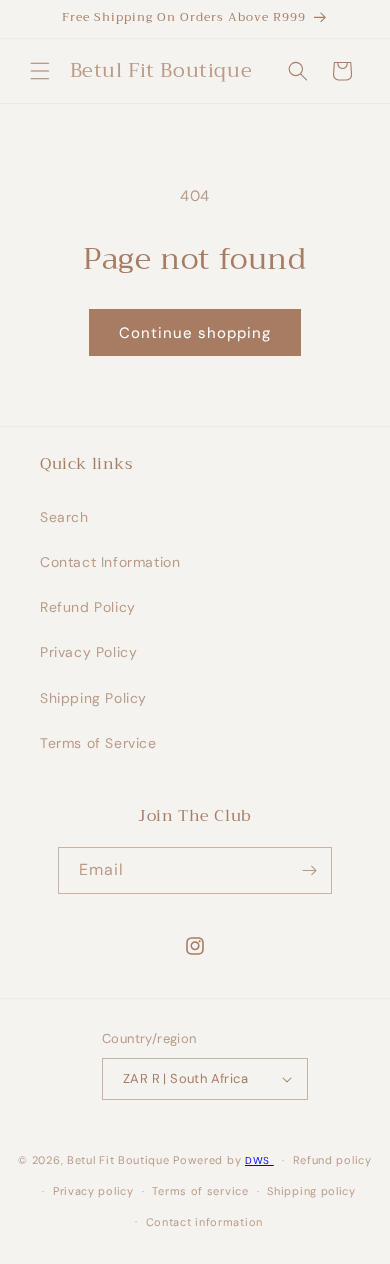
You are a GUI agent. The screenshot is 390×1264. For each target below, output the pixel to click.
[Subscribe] (309, 870)
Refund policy (332, 1160)
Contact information (204, 1222)
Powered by (207, 1160)
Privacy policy (93, 1191)
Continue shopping (195, 333)
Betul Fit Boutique (118, 1160)
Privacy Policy (88, 652)
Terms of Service (98, 743)
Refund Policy (88, 607)
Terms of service (200, 1191)
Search (64, 517)
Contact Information (110, 562)
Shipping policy (311, 1191)
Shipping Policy (93, 698)
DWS (259, 1160)
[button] (40, 71)
